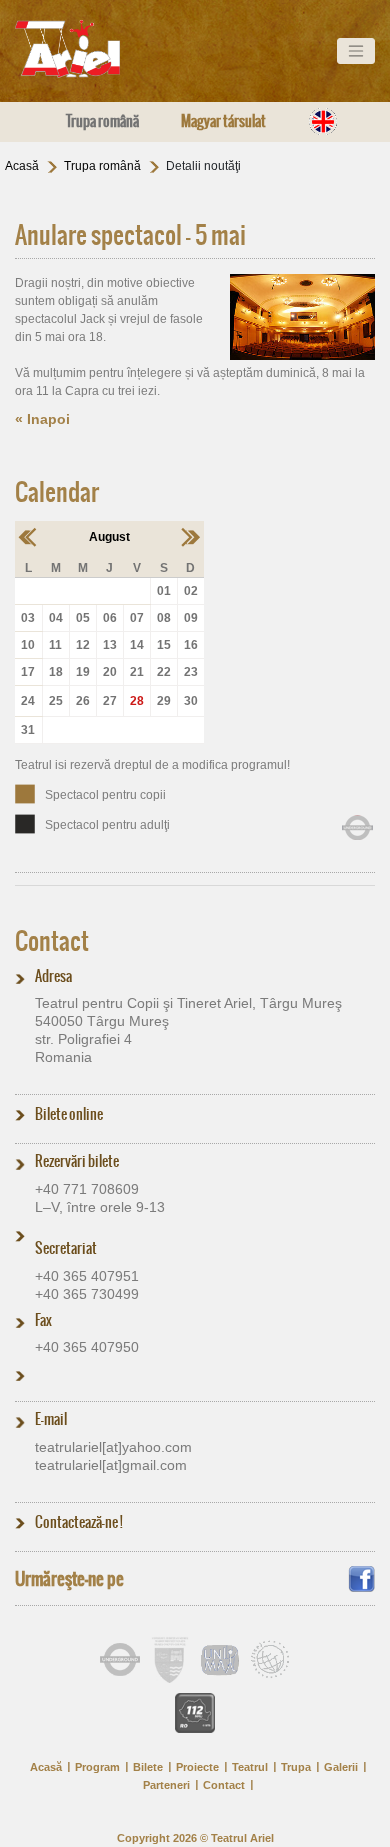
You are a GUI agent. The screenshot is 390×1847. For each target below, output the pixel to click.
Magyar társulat (223, 121)
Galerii (341, 1767)
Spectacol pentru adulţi (107, 825)
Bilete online (69, 1114)
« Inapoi (42, 419)
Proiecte (197, 1767)
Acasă (22, 166)
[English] (323, 121)
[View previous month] (28, 536)
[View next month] (190, 536)
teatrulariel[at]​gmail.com (111, 1465)
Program (97, 1767)
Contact (52, 941)
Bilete (148, 1767)
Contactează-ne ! (79, 1522)
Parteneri (166, 1785)
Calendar (57, 492)
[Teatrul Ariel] (90, 49)
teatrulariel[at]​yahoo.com (113, 1447)
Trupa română (102, 121)
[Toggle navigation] (356, 51)
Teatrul (250, 1767)
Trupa (296, 1767)
